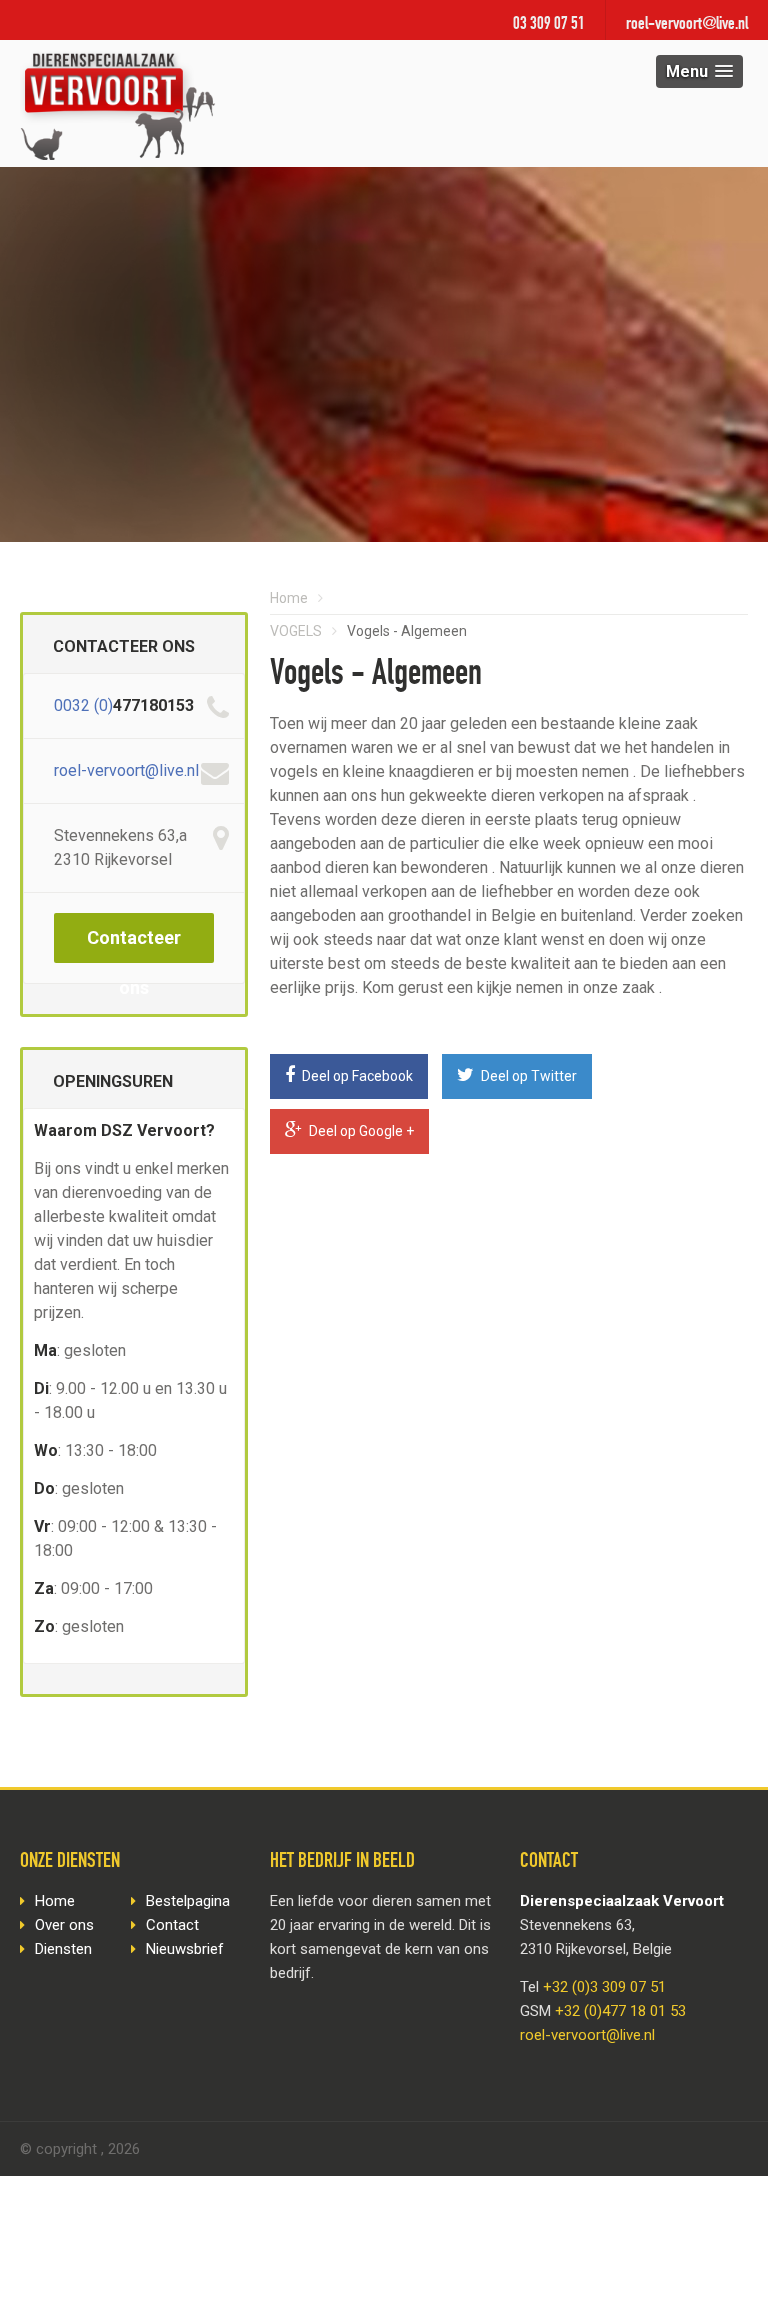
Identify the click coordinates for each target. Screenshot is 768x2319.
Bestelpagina (188, 1901)
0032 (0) (83, 705)
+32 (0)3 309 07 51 (604, 1987)
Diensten (63, 1949)
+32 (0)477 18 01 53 (620, 2011)
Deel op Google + (360, 1131)
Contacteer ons (134, 945)
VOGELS (296, 631)
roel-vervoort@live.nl (687, 25)
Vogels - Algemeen (407, 631)
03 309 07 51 (549, 25)
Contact (172, 1925)
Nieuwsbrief (185, 1949)
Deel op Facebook (356, 1076)
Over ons (64, 1925)
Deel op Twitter (527, 1076)
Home (289, 598)
